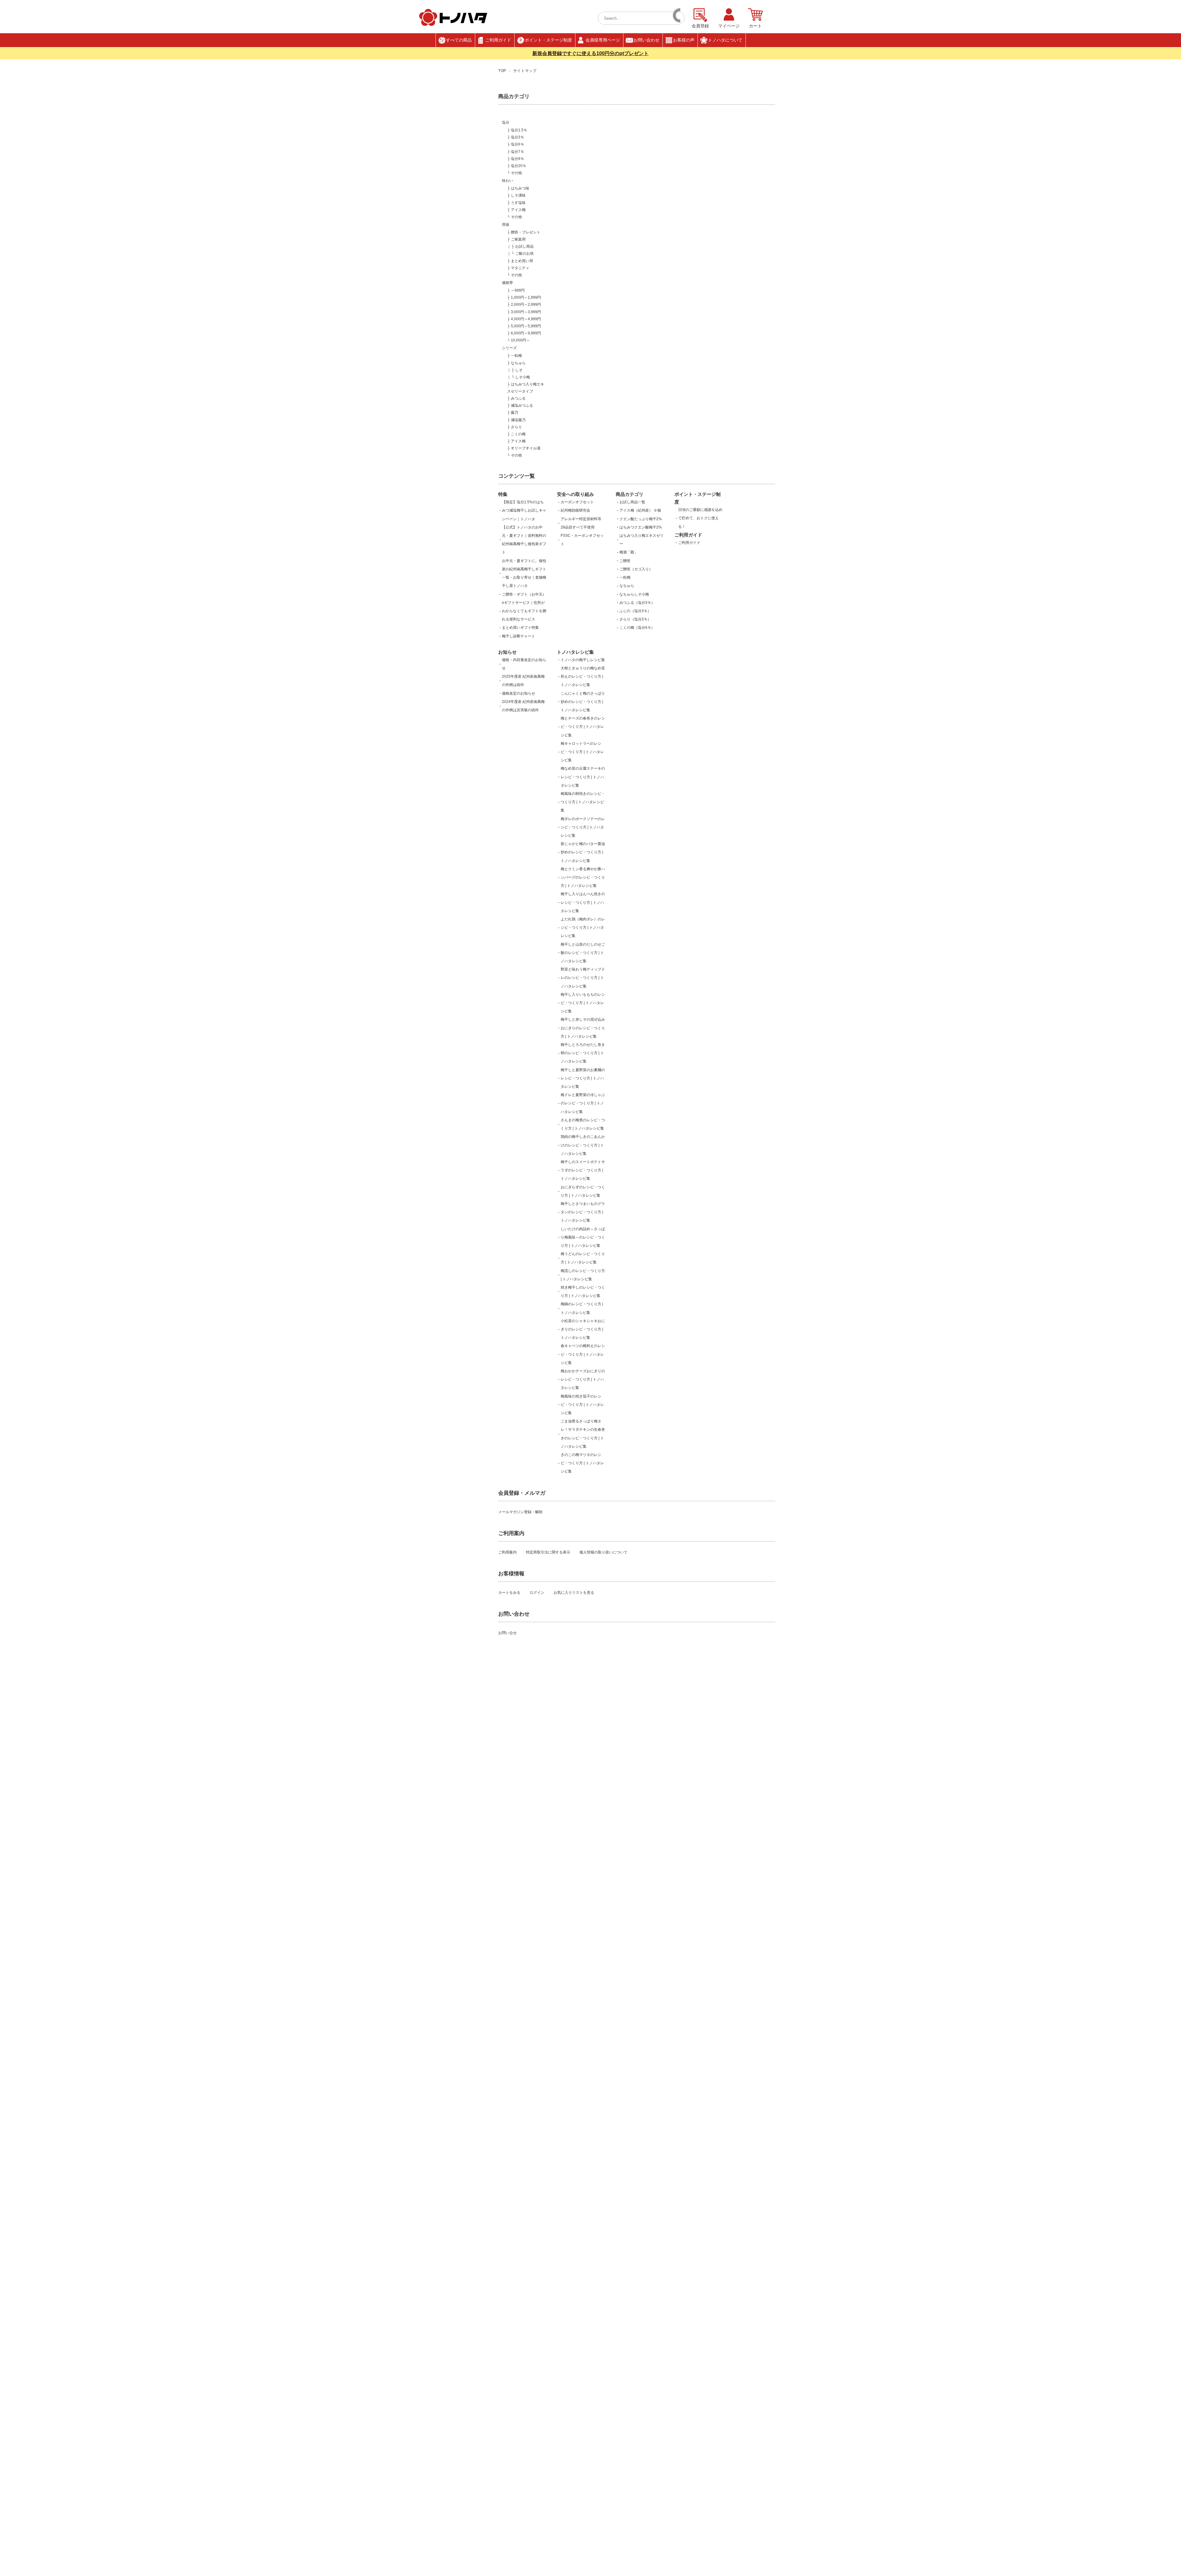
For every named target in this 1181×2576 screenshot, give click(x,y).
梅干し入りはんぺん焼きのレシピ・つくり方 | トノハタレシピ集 (583, 902)
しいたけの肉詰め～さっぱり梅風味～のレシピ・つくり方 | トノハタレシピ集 (583, 1237)
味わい (507, 181)
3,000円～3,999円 (526, 312)
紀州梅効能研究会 (575, 510)
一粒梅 (516, 356)
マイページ (729, 26)
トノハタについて (725, 40)
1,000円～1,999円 (526, 297)
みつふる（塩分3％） (637, 603)
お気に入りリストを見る (574, 1593)
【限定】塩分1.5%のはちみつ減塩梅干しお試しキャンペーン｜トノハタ (524, 510)
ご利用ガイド (498, 40)
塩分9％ (517, 159)
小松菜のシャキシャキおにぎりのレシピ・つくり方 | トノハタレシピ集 (583, 1329)
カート (755, 26)
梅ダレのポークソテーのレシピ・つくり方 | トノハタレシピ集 (583, 827)
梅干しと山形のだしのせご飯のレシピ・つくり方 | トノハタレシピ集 (583, 953)
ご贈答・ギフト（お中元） (524, 594)
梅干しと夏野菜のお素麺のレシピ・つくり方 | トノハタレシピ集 (583, 1078)
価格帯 (507, 283)
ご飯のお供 (524, 253)
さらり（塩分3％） (635, 619)
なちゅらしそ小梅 (634, 594)
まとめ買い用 (522, 261)
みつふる (518, 398)
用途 (506, 225)
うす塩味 (518, 203)
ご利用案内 (507, 1552)
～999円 (518, 290)
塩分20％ (519, 166)
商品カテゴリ (630, 494)
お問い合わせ (646, 40)
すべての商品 (459, 40)
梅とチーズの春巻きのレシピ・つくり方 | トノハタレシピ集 (583, 727)
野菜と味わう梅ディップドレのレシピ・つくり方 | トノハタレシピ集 (583, 978)
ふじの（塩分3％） (635, 611)
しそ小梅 (523, 377)
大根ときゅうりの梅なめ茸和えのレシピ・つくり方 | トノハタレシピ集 (583, 676)
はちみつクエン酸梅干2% (641, 527)
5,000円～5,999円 (526, 326)
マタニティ (520, 268)
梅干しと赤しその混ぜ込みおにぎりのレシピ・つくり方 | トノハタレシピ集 (583, 1028)
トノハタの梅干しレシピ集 (583, 660)
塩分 (506, 122)
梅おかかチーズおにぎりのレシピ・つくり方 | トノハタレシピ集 (583, 1379)
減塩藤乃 (518, 420)
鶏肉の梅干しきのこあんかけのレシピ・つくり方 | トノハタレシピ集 (583, 1145)
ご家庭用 (518, 239)
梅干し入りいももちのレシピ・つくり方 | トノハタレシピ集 (583, 1003)
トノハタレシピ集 (575, 652)
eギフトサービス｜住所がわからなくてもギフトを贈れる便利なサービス (524, 611)
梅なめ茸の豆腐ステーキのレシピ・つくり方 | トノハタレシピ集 (583, 777)
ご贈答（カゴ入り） (636, 569)
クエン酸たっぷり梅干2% (642, 519)
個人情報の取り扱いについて (603, 1552)
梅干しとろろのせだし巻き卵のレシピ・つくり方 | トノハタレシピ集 (583, 1053)
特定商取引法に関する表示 (548, 1552)
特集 (503, 494)
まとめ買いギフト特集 (520, 628)
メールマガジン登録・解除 (520, 1512)
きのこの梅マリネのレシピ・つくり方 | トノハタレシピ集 (582, 1463)
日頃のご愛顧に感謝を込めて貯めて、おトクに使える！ (700, 518)
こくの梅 (518, 434)
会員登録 (700, 26)
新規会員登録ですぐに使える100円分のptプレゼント (590, 53)
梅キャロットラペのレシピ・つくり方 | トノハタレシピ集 (582, 752)
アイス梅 (518, 210)
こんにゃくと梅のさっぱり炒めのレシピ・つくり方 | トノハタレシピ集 (583, 702)
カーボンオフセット (577, 502)
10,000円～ (520, 340)
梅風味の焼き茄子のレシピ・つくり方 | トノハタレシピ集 (582, 1405)
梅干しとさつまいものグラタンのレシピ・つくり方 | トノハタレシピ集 (583, 1212)
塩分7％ (517, 152)
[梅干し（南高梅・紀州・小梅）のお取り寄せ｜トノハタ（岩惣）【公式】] (453, 24)
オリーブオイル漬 (526, 448)
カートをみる (509, 1593)
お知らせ (507, 652)
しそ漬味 (518, 195)
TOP (502, 71)
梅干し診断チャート (519, 636)
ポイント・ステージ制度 (548, 40)
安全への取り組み (575, 494)
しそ (519, 370)
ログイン (537, 1593)
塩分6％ (517, 144)
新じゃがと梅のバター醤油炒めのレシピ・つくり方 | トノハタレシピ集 (583, 852)
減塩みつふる (522, 405)
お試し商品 (524, 246)
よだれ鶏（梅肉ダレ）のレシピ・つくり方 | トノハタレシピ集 (583, 927)
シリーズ (509, 348)
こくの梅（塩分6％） (637, 628)
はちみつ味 (520, 188)
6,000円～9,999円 (526, 333)
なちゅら (518, 363)
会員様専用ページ (603, 40)
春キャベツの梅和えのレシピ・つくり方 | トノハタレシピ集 (583, 1354)
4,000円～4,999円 (526, 319)
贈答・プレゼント (526, 232)
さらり (516, 427)
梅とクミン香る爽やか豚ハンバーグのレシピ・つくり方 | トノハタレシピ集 (583, 877)
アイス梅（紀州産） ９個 (640, 510)
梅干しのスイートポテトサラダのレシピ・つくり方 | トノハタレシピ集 (583, 1170)
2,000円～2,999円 (526, 305)
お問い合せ (507, 1633)
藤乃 (515, 413)
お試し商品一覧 (632, 502)
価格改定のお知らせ (519, 693)
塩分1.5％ (519, 130)
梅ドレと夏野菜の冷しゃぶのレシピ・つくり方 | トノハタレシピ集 (583, 1103)
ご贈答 (625, 561)
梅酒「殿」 (629, 552)
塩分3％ (517, 137)
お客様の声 (684, 40)
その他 (516, 173)
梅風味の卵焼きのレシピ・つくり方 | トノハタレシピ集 (583, 802)
